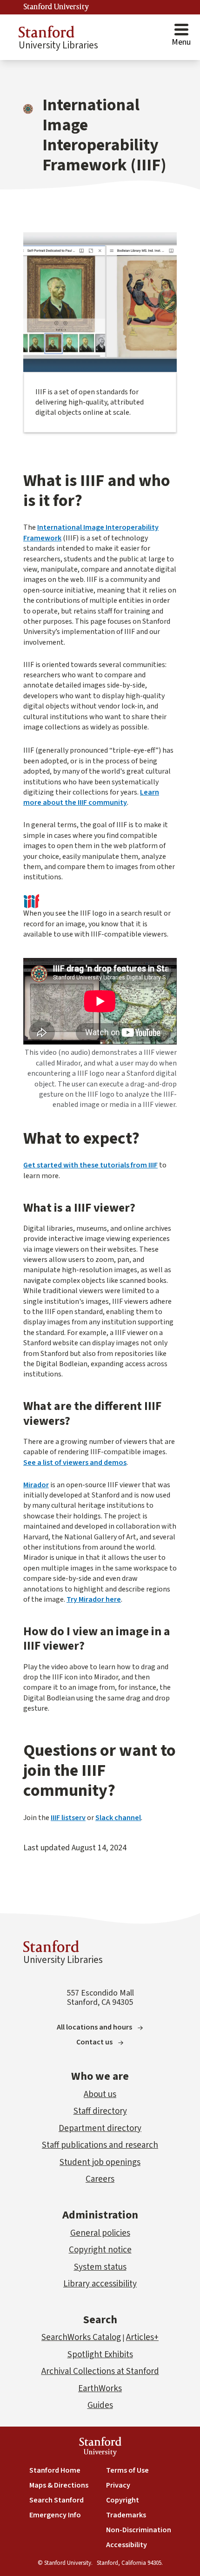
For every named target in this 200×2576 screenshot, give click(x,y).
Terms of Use (127, 2470)
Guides (100, 2405)
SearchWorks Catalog (81, 2337)
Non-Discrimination (139, 2530)
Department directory (100, 2128)
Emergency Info (55, 2515)
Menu (181, 42)
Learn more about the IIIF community (91, 797)
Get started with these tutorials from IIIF (90, 1165)
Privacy (118, 2485)
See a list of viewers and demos (75, 1463)
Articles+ (142, 2337)
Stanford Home (55, 2470)
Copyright (123, 2500)
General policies (100, 2233)
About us (100, 2094)
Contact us (94, 2042)
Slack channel (118, 1818)
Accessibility (127, 2545)
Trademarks (126, 2515)
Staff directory (100, 2111)
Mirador (36, 1485)
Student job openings (100, 2162)
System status (100, 2267)
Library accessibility (100, 2284)
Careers (100, 2179)
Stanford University (56, 7)
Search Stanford (57, 2500)
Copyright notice (100, 2250)
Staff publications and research (100, 2145)
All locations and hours (94, 2027)
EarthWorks (100, 2389)
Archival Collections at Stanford (100, 2371)
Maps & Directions (59, 2485)
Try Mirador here (94, 1599)
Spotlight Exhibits (100, 2355)
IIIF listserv (68, 1818)
